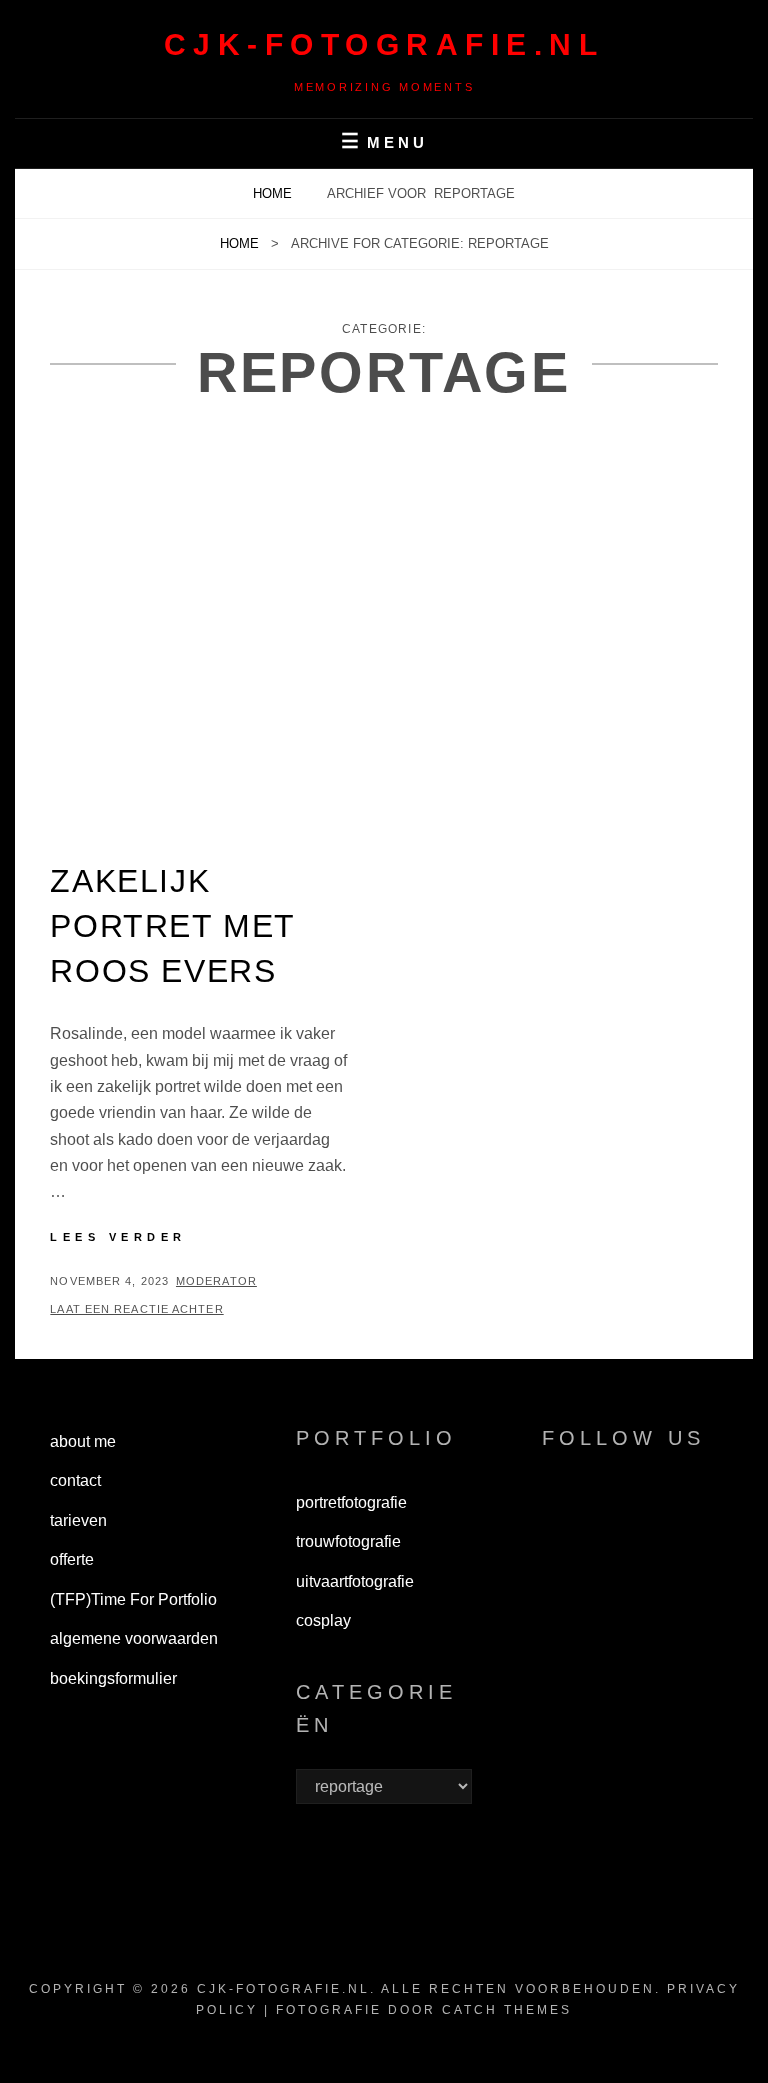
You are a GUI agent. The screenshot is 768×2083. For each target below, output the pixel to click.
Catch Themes (507, 2010)
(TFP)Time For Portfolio (133, 1599)
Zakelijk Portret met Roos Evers (172, 926)
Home (274, 193)
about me (83, 1441)
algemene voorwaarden (134, 1638)
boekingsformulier (113, 1678)
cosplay (323, 1620)
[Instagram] (613, 1507)
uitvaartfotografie (355, 1581)
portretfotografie (351, 1502)
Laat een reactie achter (136, 1309)
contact (75, 1480)
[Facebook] (566, 1507)
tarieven (78, 1520)
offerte (72, 1559)
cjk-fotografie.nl (384, 44)
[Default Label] (661, 1507)
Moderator (216, 1281)
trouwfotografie (348, 1541)
